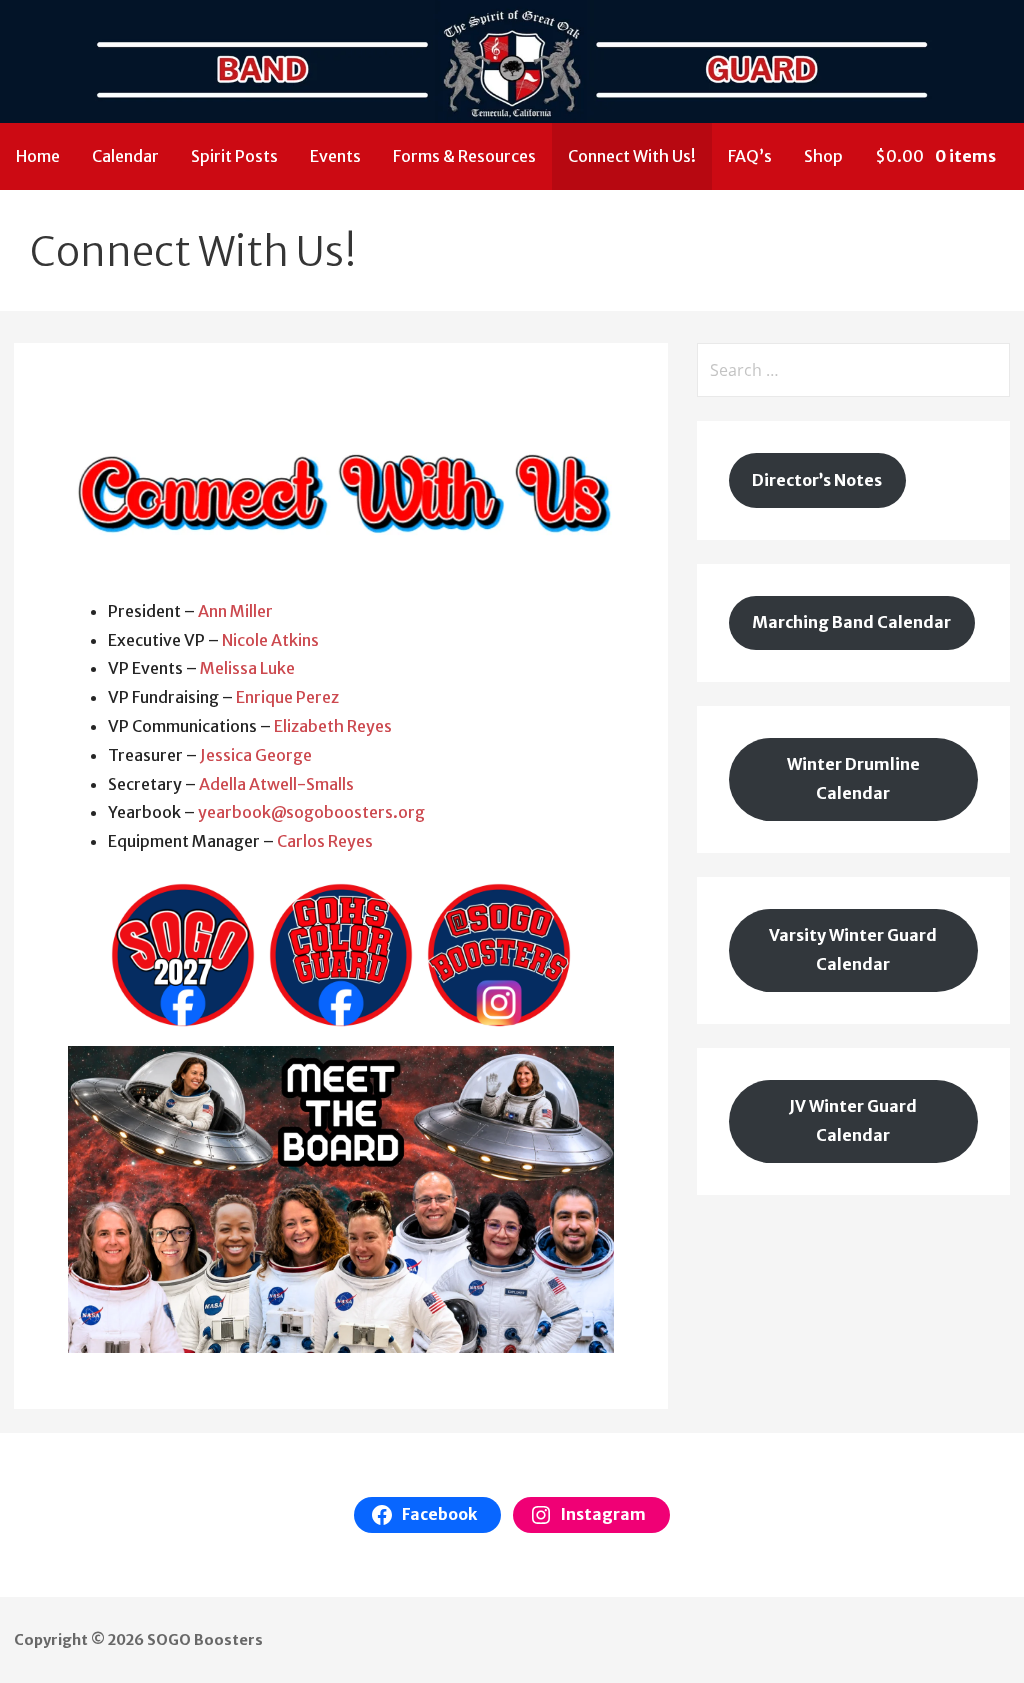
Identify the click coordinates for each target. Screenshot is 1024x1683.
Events (335, 156)
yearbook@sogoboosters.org (311, 812)
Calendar (125, 156)
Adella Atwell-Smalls (276, 784)
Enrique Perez (287, 697)
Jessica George (256, 755)
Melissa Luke (247, 668)
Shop (823, 156)
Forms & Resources (464, 156)
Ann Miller (235, 611)
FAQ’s (750, 156)
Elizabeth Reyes (333, 726)
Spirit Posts (234, 156)
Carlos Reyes (325, 841)
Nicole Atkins (270, 640)
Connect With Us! (632, 156)
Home (38, 156)
